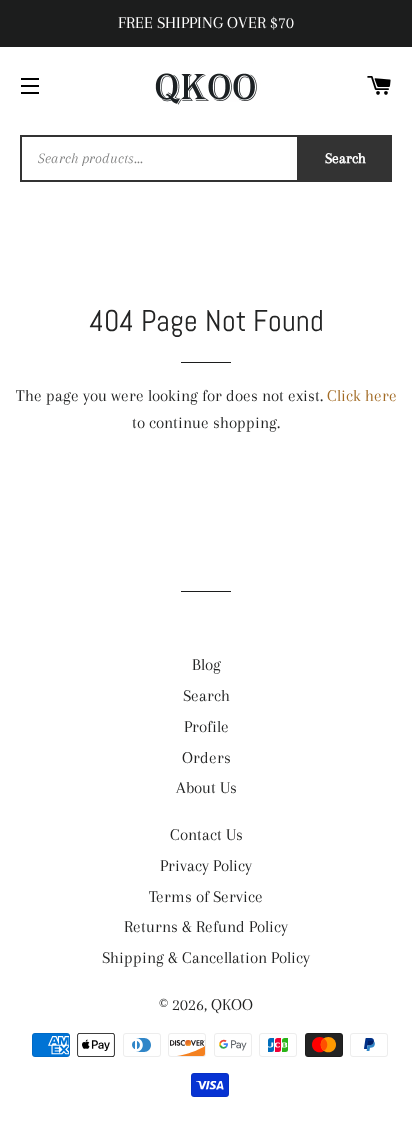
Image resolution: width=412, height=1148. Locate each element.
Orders (206, 757)
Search (345, 158)
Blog (206, 664)
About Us (206, 787)
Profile (206, 726)
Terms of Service (206, 896)
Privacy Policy (206, 865)
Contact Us (206, 834)
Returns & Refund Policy (206, 926)
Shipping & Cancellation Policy (206, 957)
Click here (362, 395)
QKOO (232, 1004)
